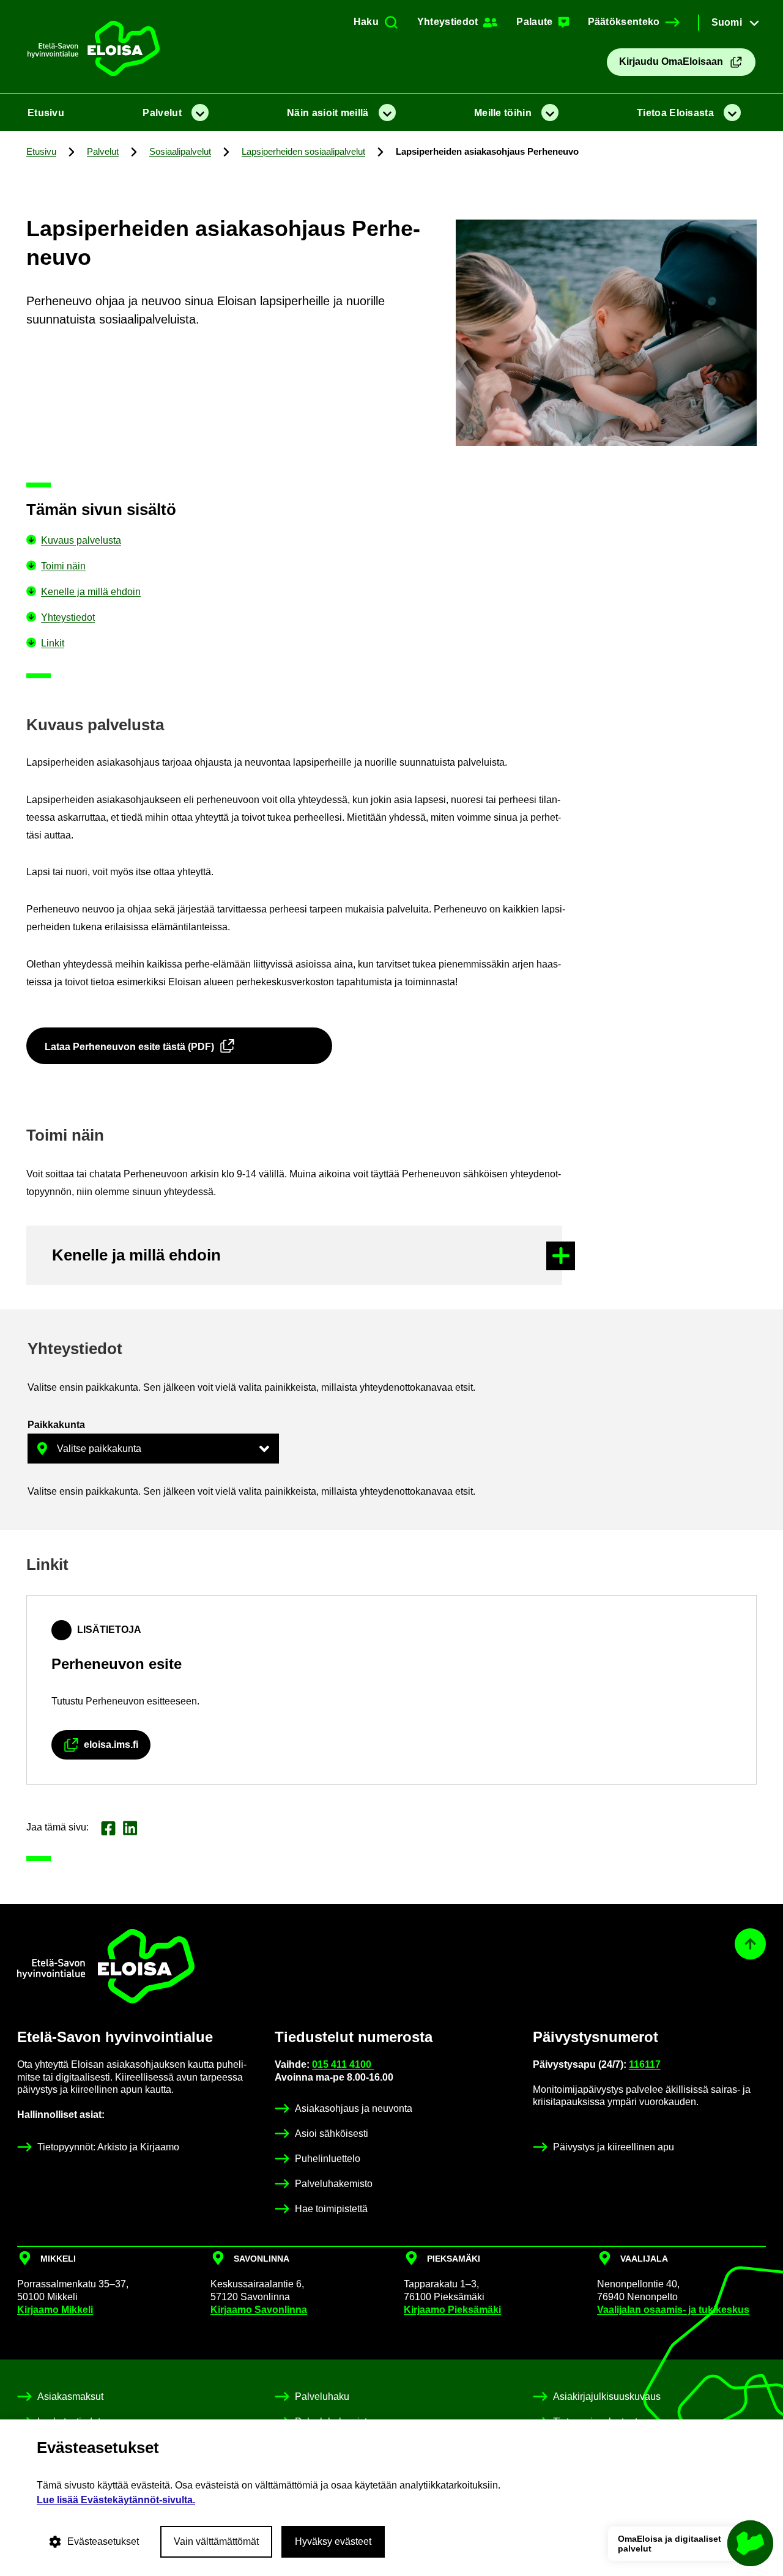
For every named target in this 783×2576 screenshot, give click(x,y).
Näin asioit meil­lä (328, 113)
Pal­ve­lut (162, 113)
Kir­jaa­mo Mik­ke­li (55, 2310)
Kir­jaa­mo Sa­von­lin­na (259, 2310)
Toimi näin (63, 566)
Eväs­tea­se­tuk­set (103, 2541)
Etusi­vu (46, 113)
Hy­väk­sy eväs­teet (333, 2541)
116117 (645, 2064)
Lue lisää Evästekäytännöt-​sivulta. (116, 2500)
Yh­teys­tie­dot (68, 617)
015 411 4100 (343, 2064)
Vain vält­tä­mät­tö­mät (216, 2541)
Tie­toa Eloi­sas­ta (675, 113)
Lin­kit (53, 643)
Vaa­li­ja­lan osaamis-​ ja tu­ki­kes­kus (673, 2310)
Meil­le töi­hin (503, 113)
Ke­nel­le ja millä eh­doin (91, 592)
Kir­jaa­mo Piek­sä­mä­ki (452, 2310)
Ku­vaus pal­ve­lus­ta (81, 540)
